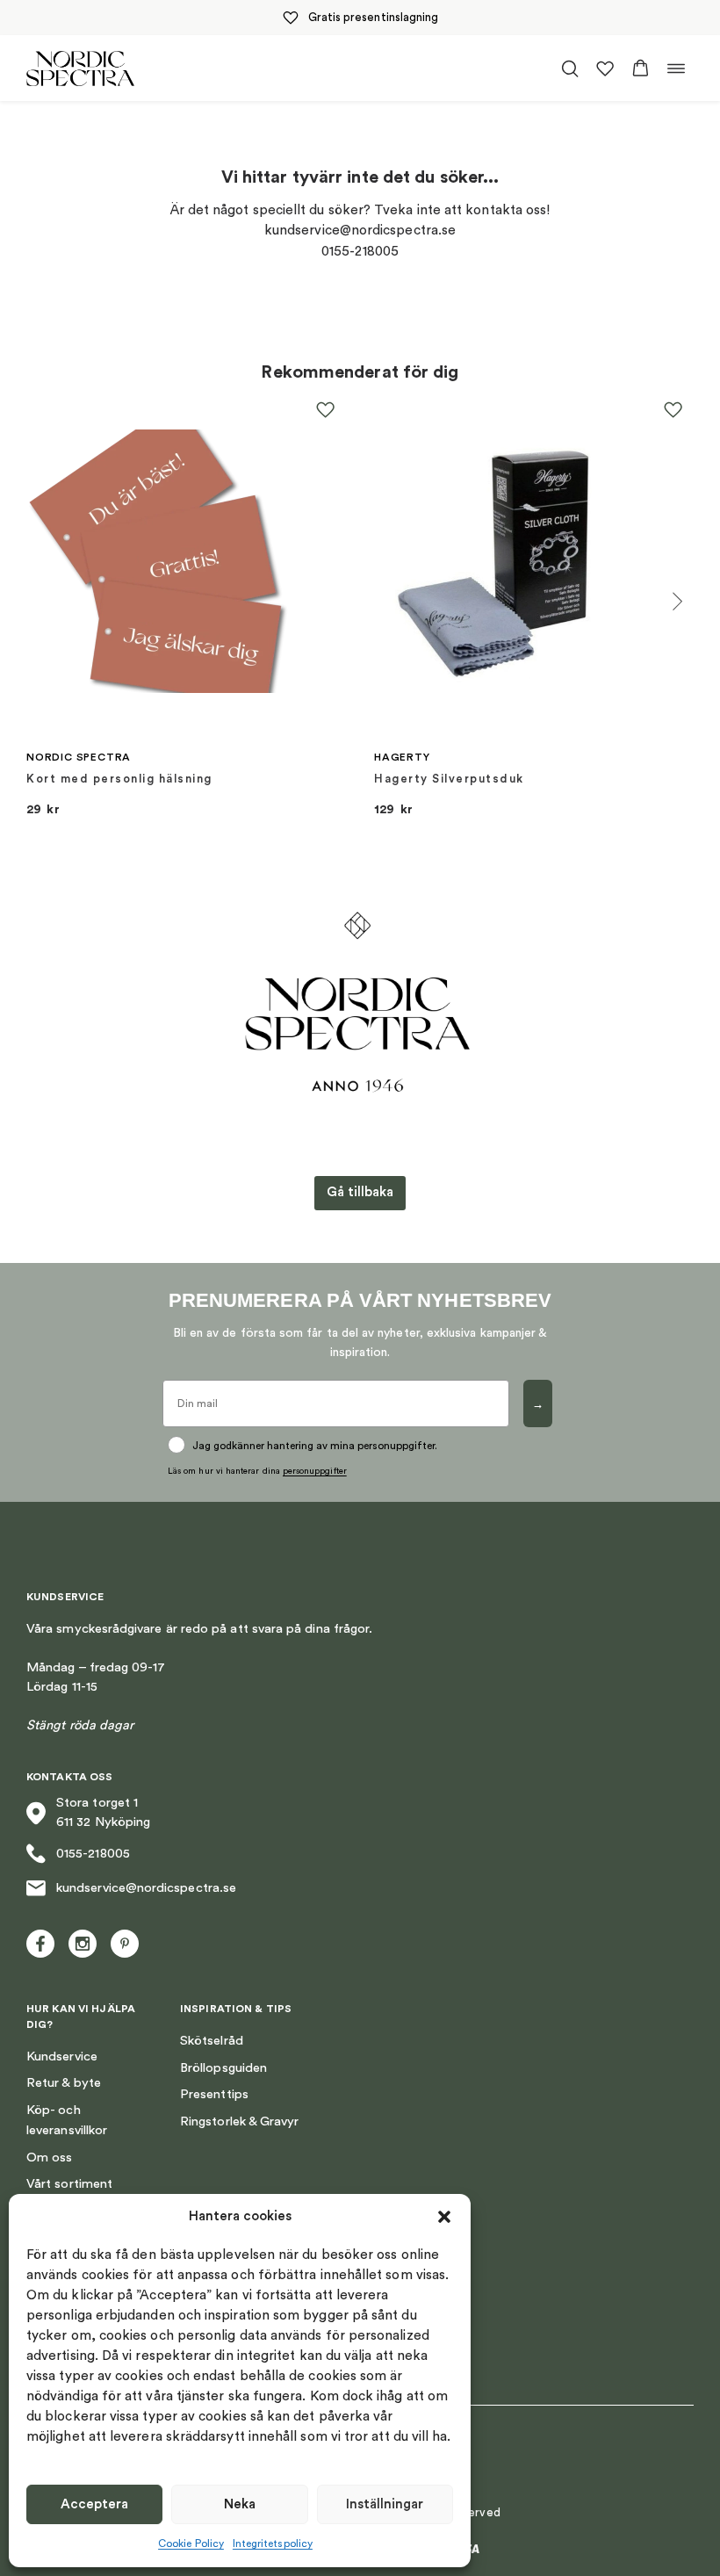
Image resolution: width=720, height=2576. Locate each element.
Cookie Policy (191, 2544)
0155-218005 (93, 1854)
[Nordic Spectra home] (80, 68)
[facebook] (40, 1944)
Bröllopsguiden (223, 2068)
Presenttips (214, 2094)
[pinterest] (125, 1944)
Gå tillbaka (360, 1192)
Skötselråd (212, 2041)
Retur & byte (64, 2083)
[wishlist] (605, 69)
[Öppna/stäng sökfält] (570, 69)
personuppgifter (315, 1471)
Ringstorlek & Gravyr (239, 2121)
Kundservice (62, 2056)
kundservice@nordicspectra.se (146, 1888)
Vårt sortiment (69, 2184)
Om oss (49, 2157)
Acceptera (94, 2504)
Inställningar (385, 2504)
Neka (240, 2504)
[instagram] (83, 1944)
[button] (444, 2217)
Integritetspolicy (273, 2544)
